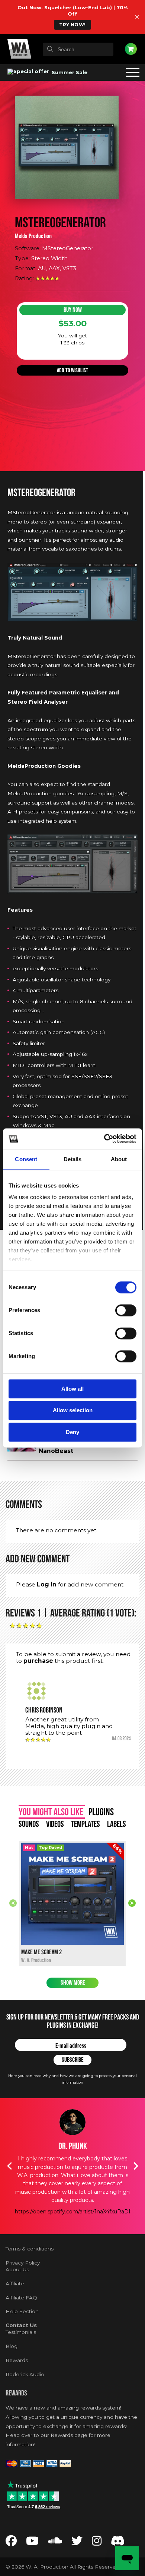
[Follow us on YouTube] (32, 2543)
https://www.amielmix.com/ (72, 2186)
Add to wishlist (72, 370)
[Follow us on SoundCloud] (55, 2543)
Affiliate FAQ (21, 2298)
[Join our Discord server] (118, 2543)
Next (132, 1903)
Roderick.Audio (25, 2374)
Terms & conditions (30, 2249)
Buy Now (73, 310)
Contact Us (21, 2325)
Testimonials (21, 2332)
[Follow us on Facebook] (11, 2543)
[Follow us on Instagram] (97, 2543)
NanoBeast (56, 1451)
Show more (73, 1983)
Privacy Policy (23, 2263)
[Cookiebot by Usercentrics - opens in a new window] (104, 1139)
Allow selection (73, 1411)
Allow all (72, 1389)
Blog (12, 2346)
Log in (47, 1584)
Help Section (22, 2311)
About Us (17, 2269)
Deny (72, 1432)
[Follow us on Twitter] (77, 2543)
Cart (131, 49)
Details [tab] (73, 1159)
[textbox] (78, 49)
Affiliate (15, 2283)
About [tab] (119, 1159)
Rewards (17, 2360)
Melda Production (33, 236)
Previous (13, 1903)
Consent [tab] (26, 1159)
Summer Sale (69, 72)
